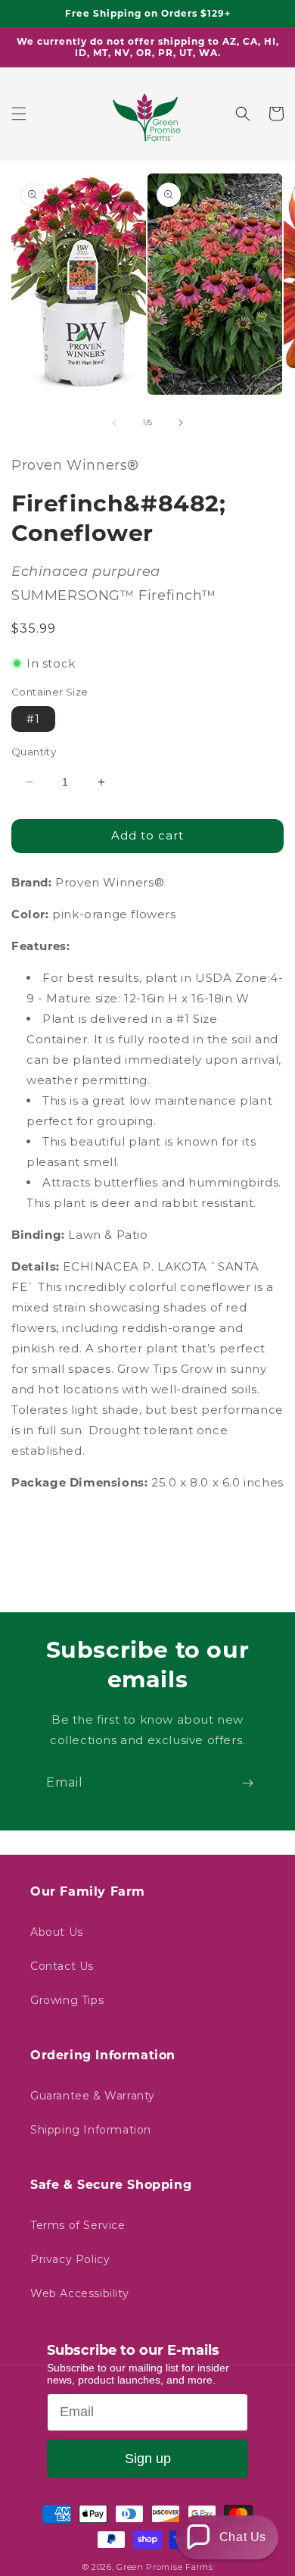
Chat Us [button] (243, 2537)
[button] (19, 114)
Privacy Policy (70, 2259)
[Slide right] (181, 423)
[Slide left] (114, 423)
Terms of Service (78, 2225)
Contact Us (62, 1966)
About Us (57, 1932)
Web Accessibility (79, 2293)
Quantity (34, 752)
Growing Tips (67, 2000)
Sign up (148, 2459)
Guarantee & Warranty (93, 2096)
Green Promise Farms (165, 2567)
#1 (33, 719)
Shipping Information (91, 2130)
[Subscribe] (247, 1783)
